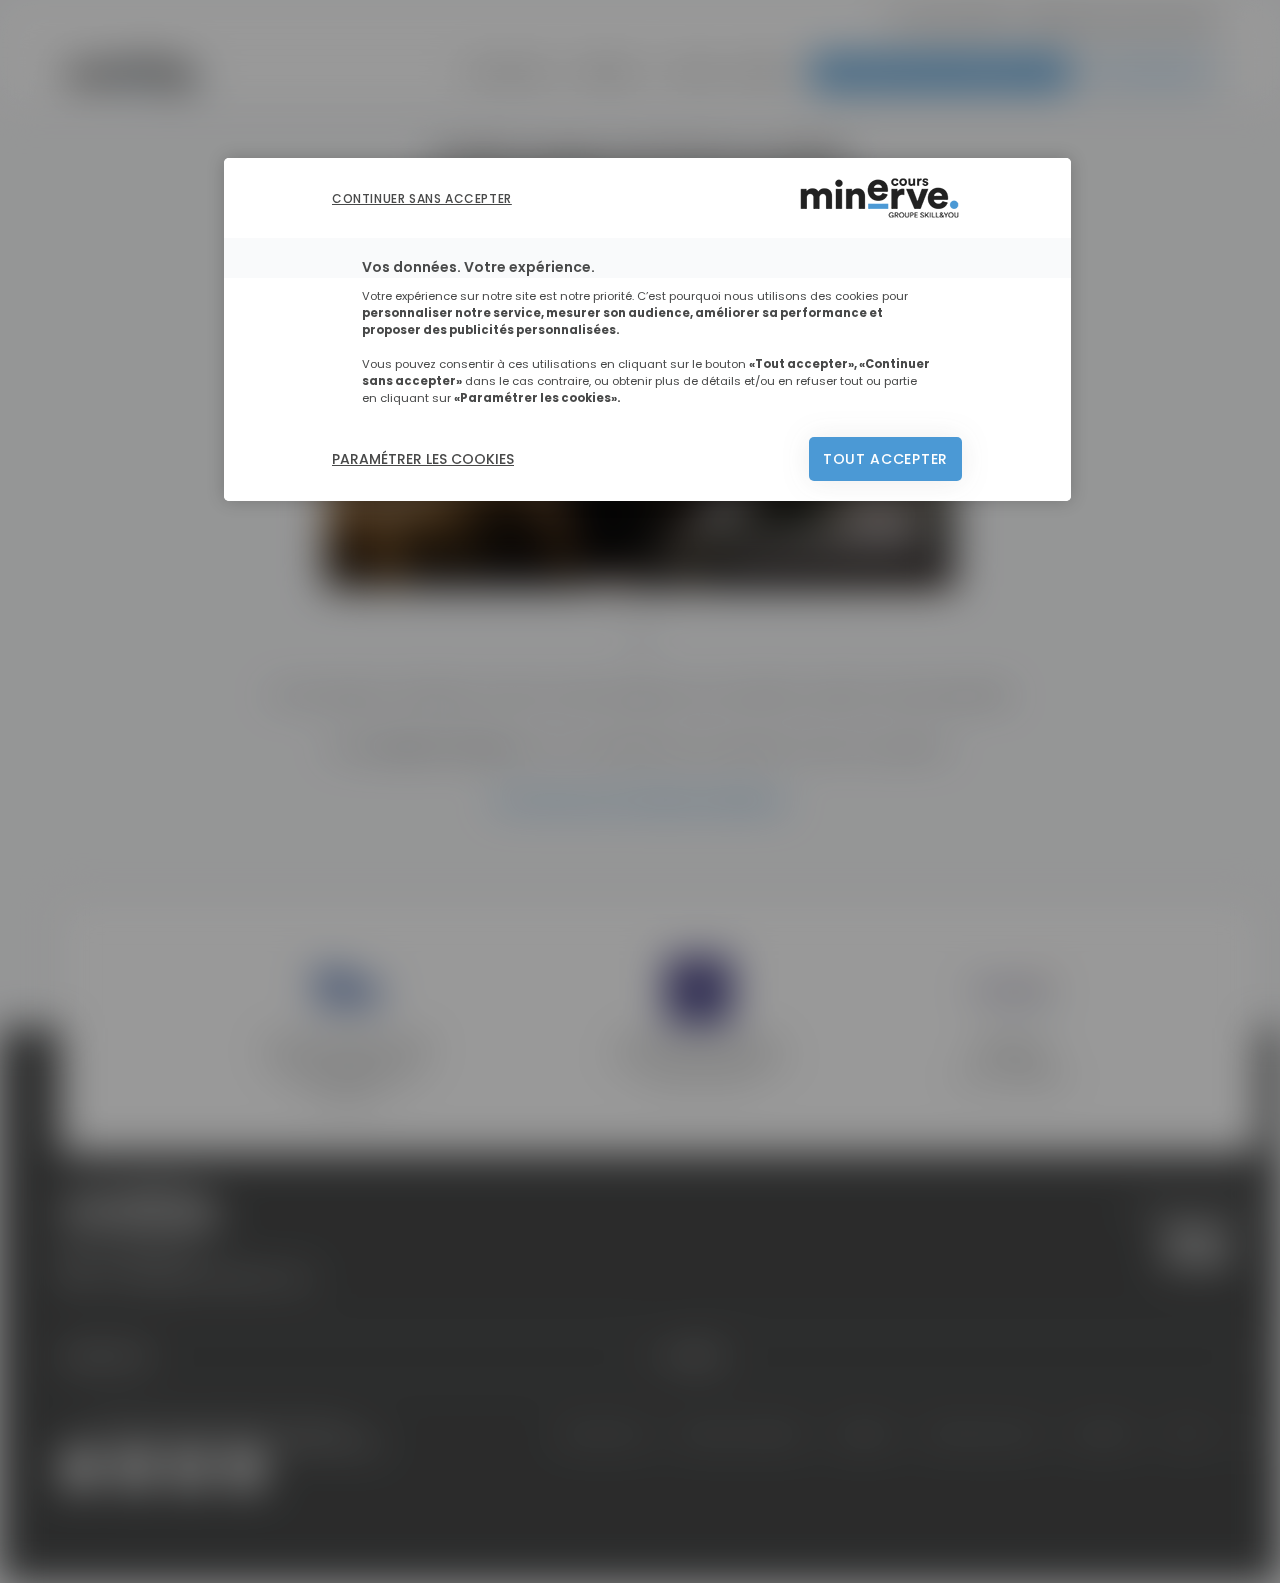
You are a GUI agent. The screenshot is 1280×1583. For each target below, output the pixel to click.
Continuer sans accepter (422, 198)
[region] (647, 329)
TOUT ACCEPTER (885, 459)
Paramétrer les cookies (423, 459)
